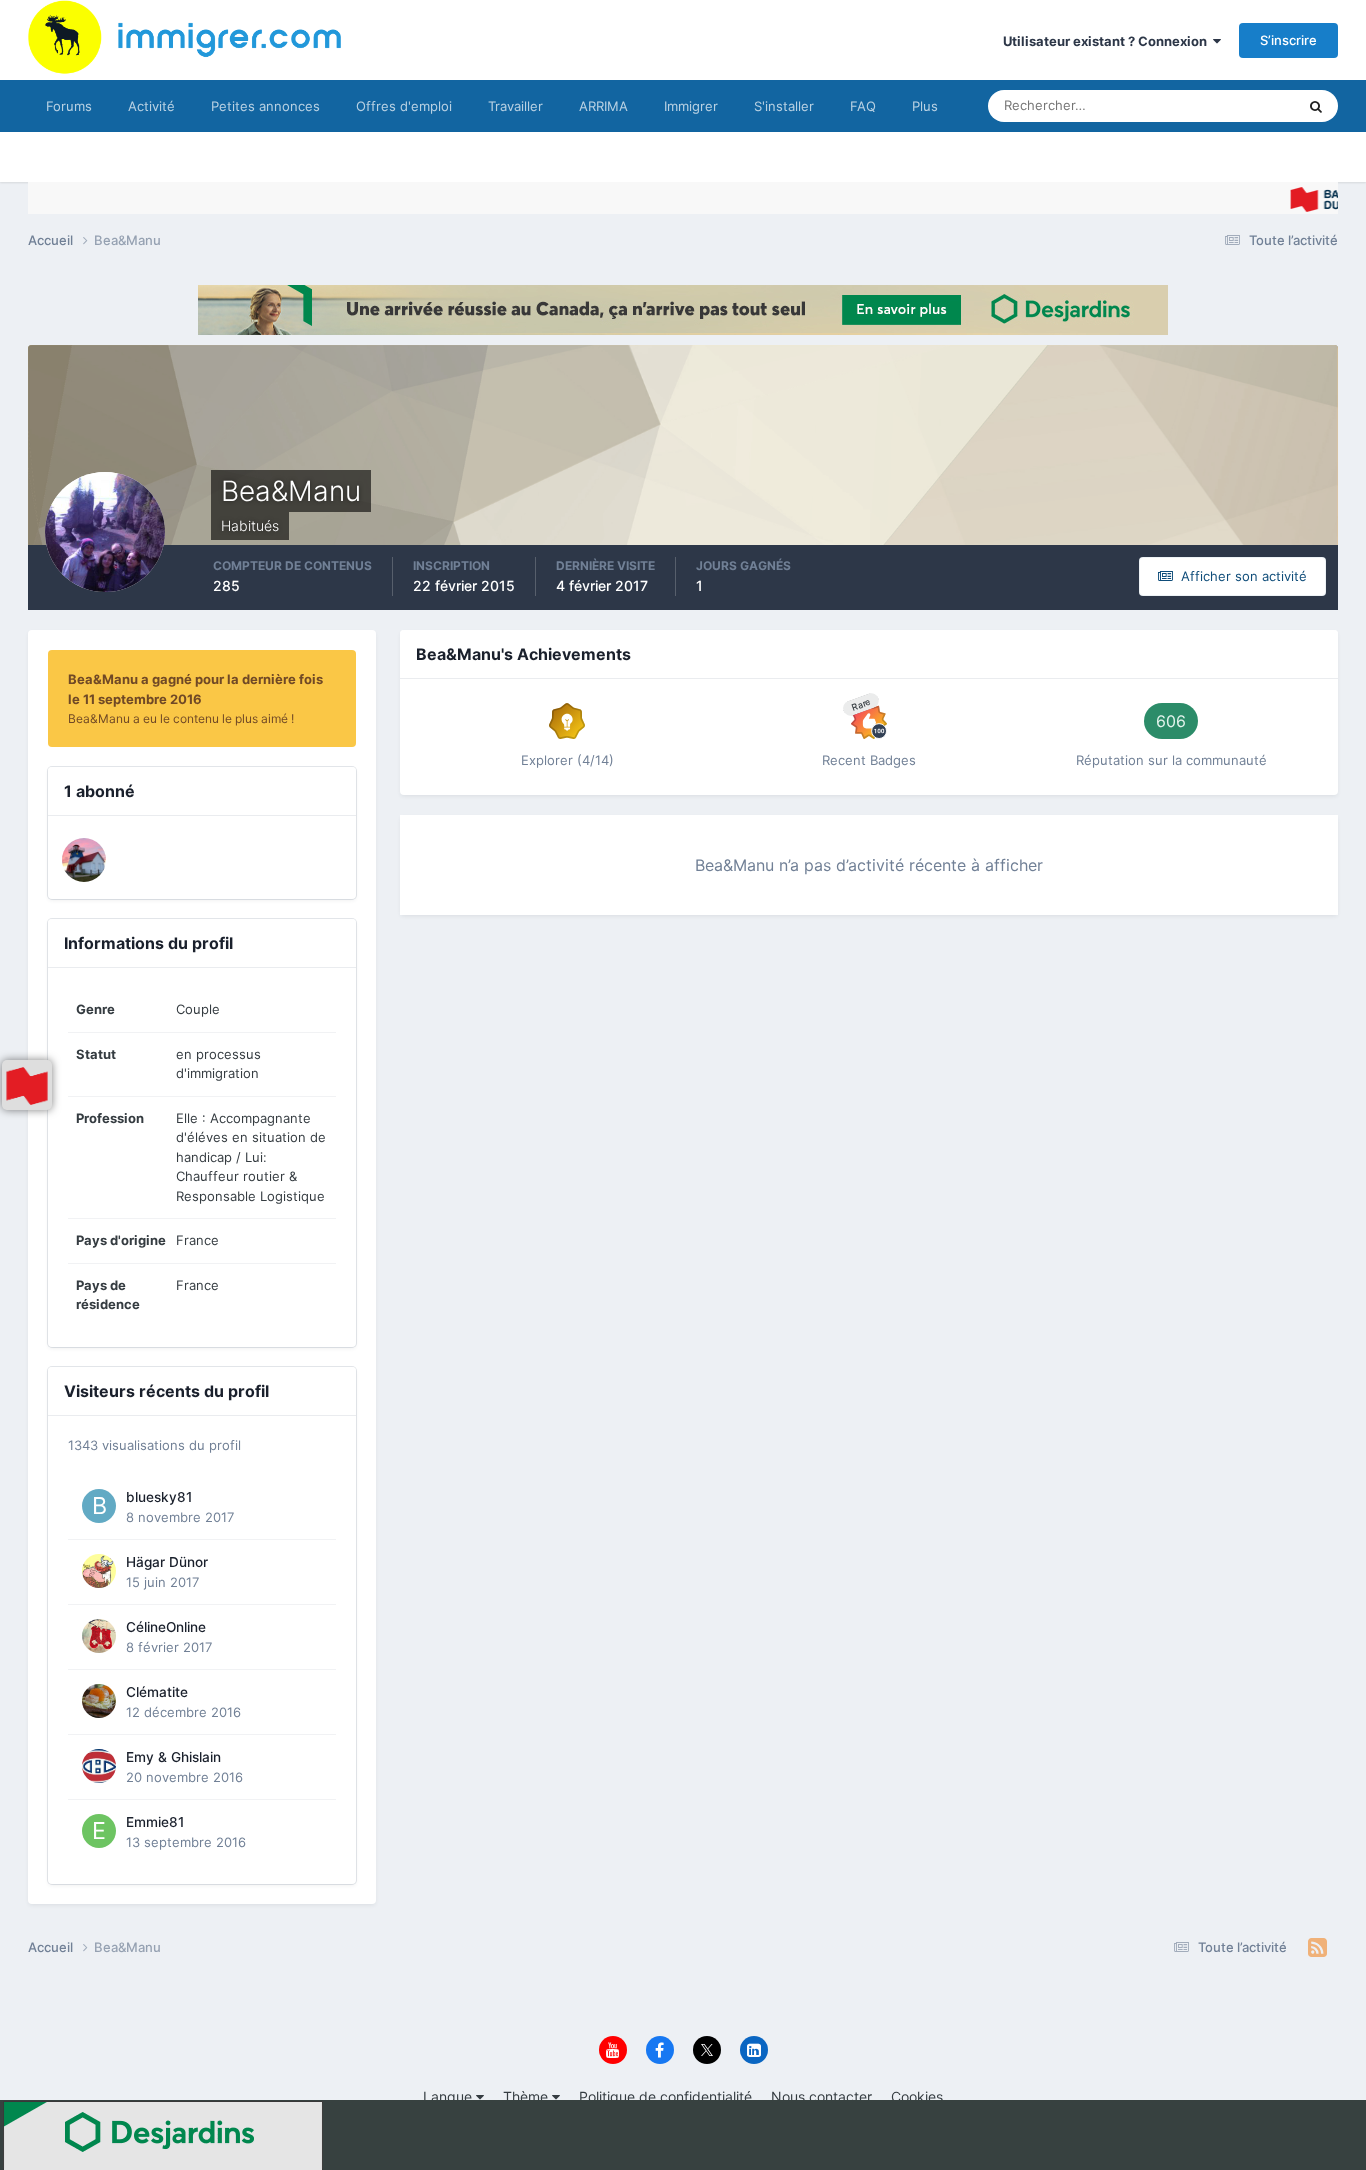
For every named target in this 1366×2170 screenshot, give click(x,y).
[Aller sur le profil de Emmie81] (99, 1831)
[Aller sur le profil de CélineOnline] (99, 1636)
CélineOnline (166, 1627)
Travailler (515, 106)
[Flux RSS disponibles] (1317, 1948)
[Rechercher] (1316, 106)
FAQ (863, 106)
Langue (449, 2096)
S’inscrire (1288, 40)
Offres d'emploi (404, 106)
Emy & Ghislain (173, 1757)
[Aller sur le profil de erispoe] (84, 860)
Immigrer (691, 106)
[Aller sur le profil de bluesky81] (99, 1506)
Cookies (917, 2096)
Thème (527, 2096)
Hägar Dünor (167, 1562)
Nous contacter (821, 2096)
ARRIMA (603, 106)
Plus (925, 106)
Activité (151, 106)
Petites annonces (265, 106)
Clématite (157, 1692)
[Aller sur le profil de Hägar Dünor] (99, 1571)
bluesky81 (159, 1497)
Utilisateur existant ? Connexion (1108, 41)
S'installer (784, 106)
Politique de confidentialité (665, 2096)
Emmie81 (155, 1822)
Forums (69, 106)
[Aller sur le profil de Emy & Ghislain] (99, 1766)
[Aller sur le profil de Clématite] (99, 1701)
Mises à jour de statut (1207, 105)
